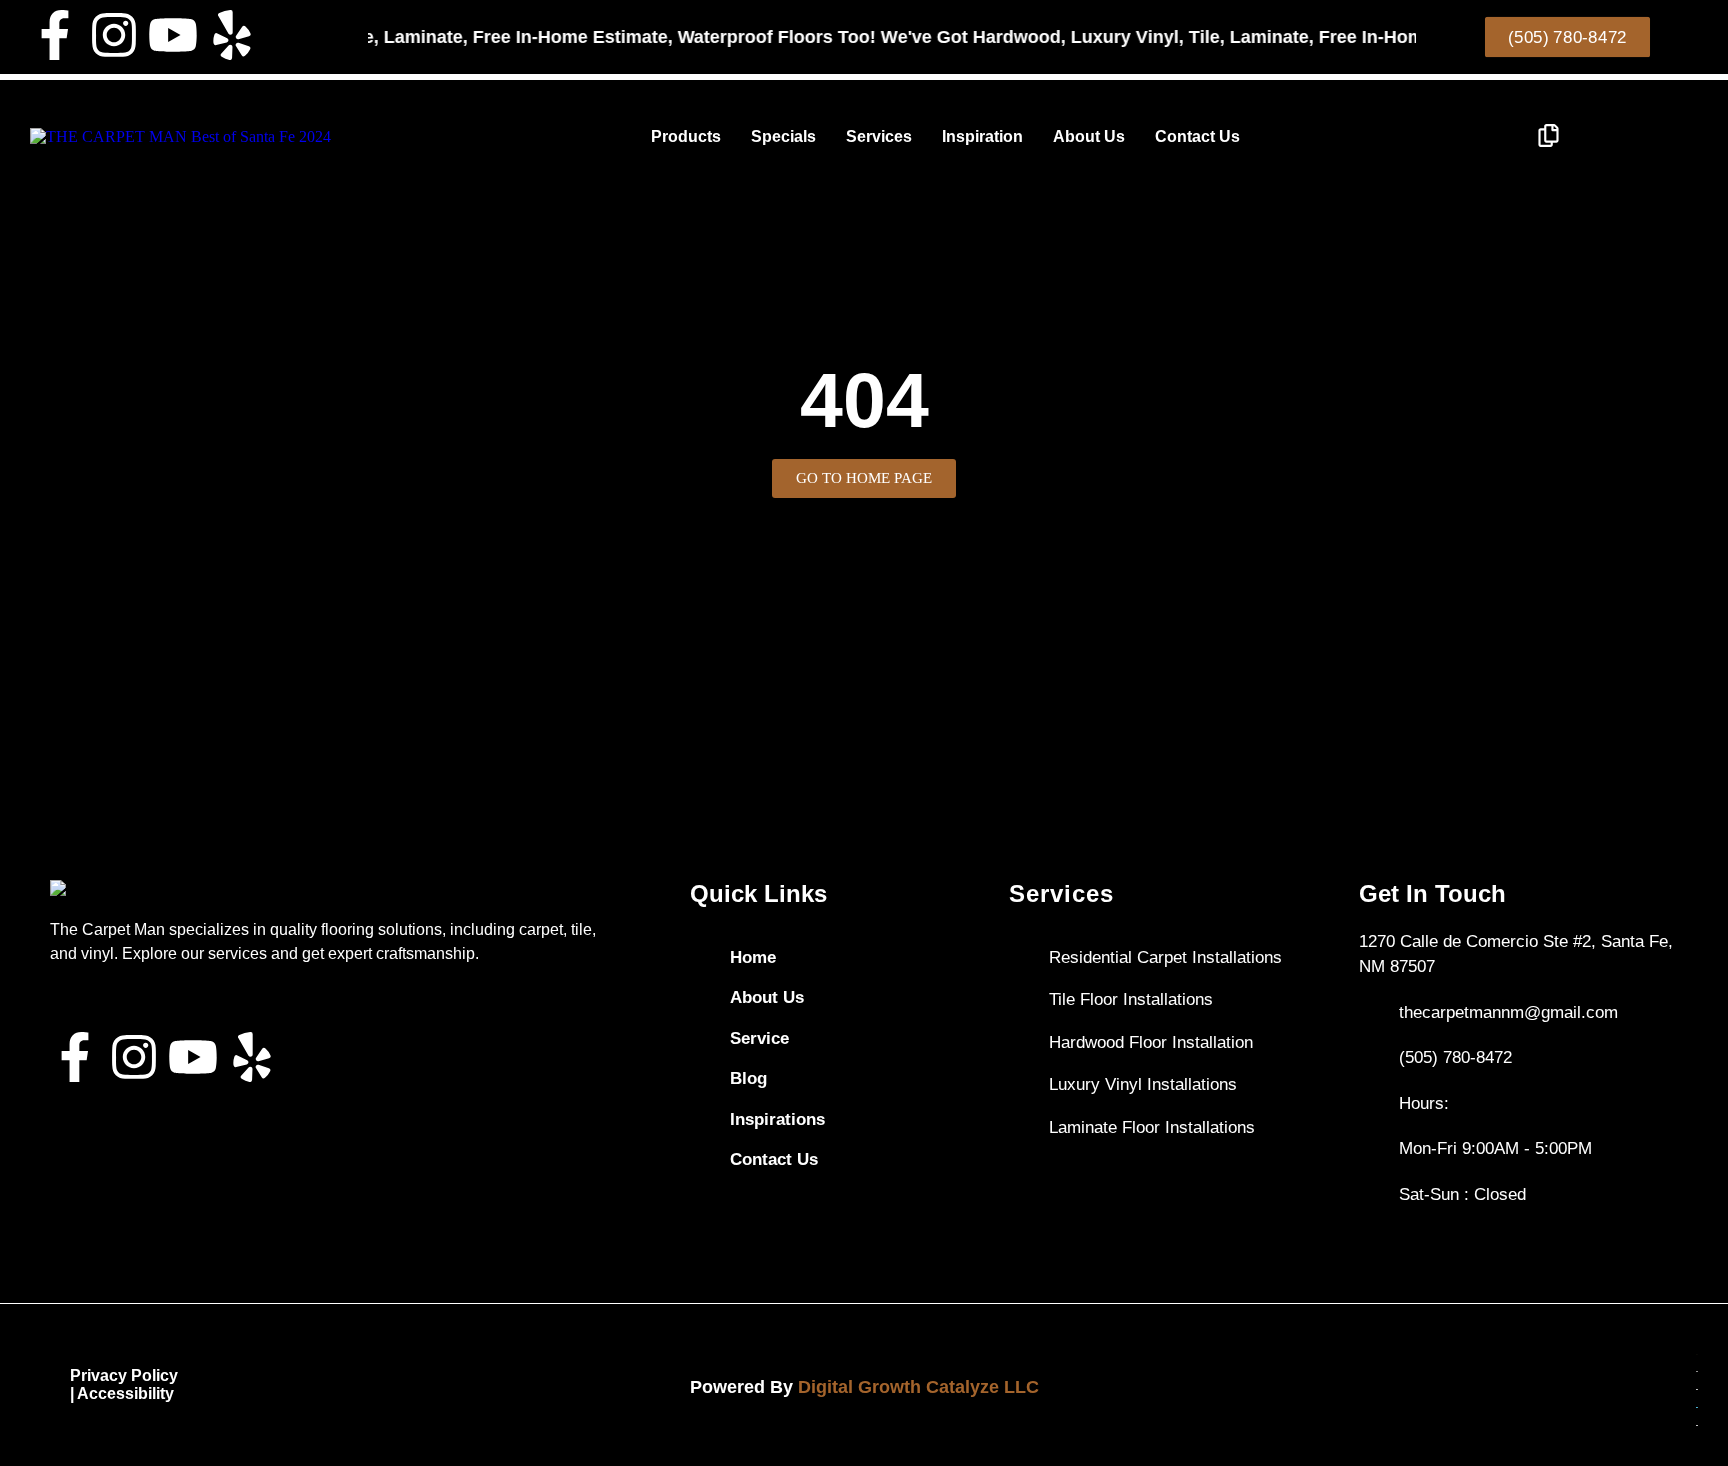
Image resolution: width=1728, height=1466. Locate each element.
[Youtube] (173, 35)
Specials (783, 136)
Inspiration (982, 136)
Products (686, 136)
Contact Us (1197, 136)
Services (879, 136)
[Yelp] (232, 35)
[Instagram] (114, 35)
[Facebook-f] (55, 35)
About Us (1089, 136)
